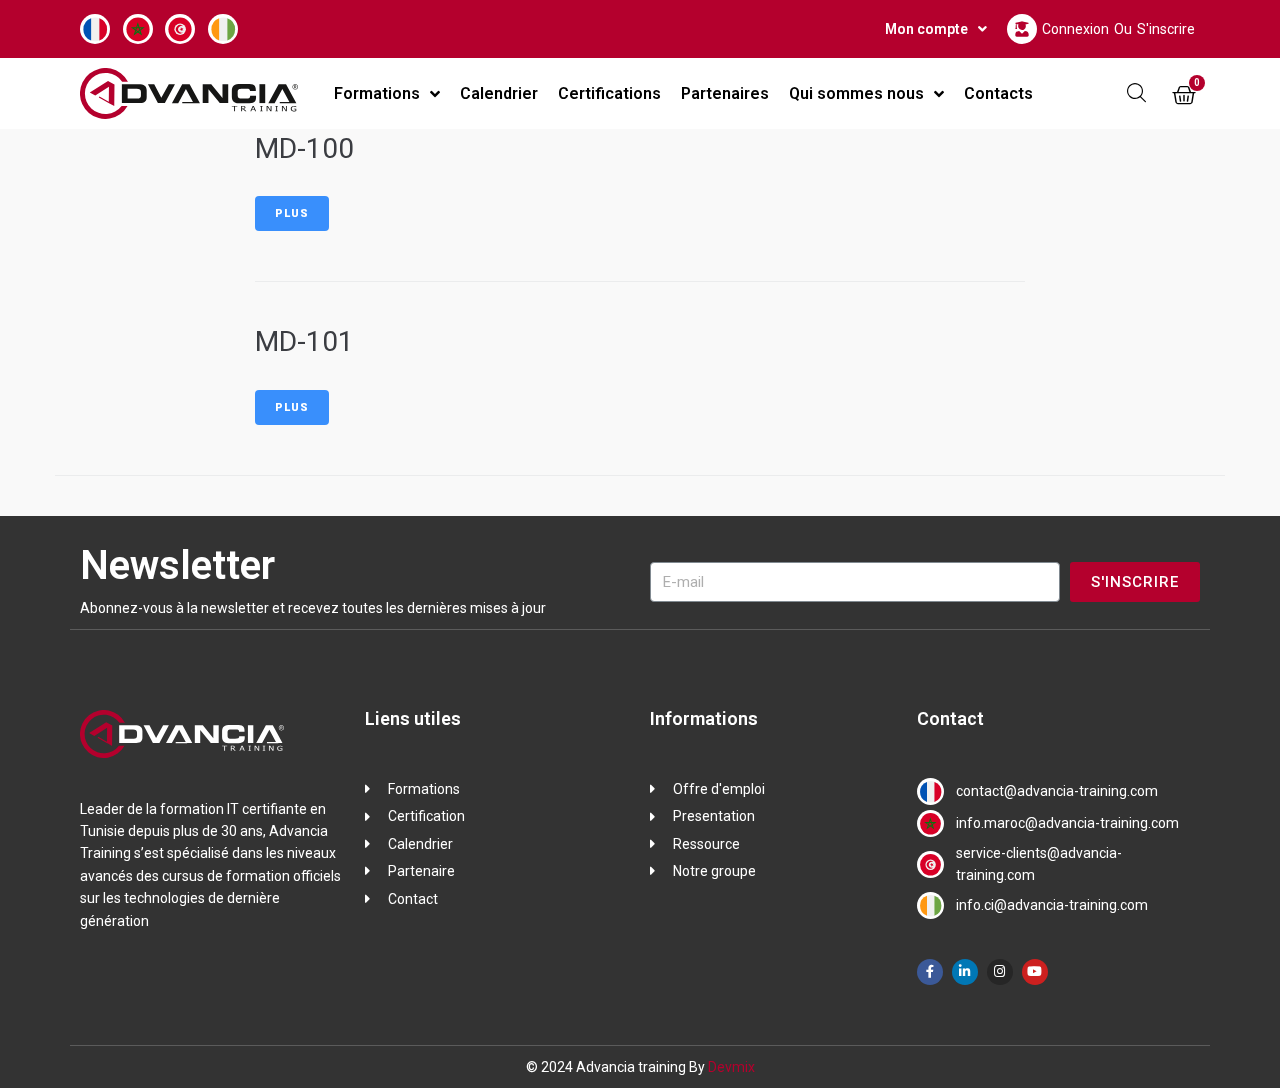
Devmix (731, 1067)
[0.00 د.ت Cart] (1184, 96)
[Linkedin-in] (965, 972)
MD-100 (304, 148)
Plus (292, 213)
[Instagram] (1000, 972)
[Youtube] (1035, 972)
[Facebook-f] (930, 972)
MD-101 (304, 341)
